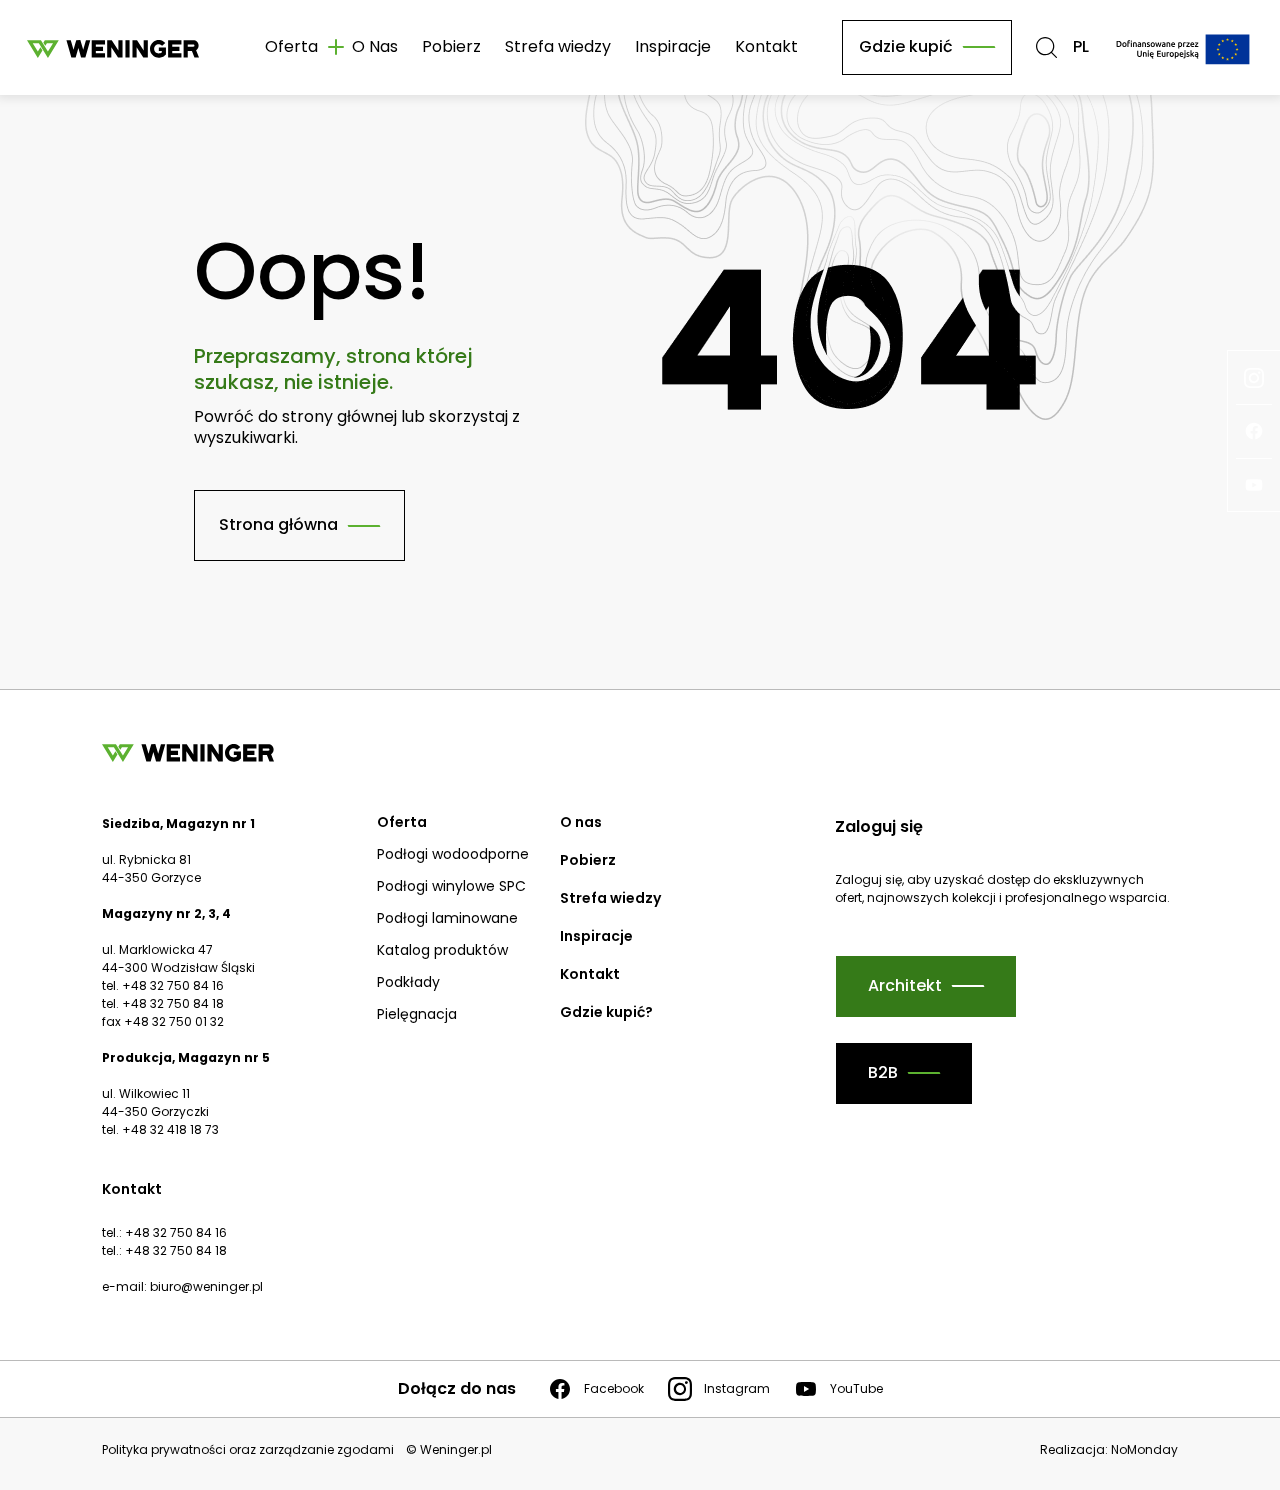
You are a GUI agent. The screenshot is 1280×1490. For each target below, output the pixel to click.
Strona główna (278, 524)
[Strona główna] (113, 47)
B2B (883, 1072)
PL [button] (1081, 47)
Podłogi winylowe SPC (451, 886)
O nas (581, 822)
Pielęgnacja (417, 1014)
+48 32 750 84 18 (176, 1250)
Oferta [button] (291, 46)
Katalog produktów (442, 950)
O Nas (375, 46)
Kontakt (766, 46)
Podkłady (408, 982)
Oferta (402, 822)
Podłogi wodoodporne (453, 854)
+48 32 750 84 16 (176, 1232)
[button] (1046, 47)
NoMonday (1144, 1449)
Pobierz (451, 46)
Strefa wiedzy (558, 46)
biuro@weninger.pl (206, 1286)
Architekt (905, 985)
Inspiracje (673, 46)
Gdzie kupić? (606, 1012)
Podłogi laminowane (447, 918)
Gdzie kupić (906, 46)
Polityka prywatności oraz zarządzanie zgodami (248, 1450)
